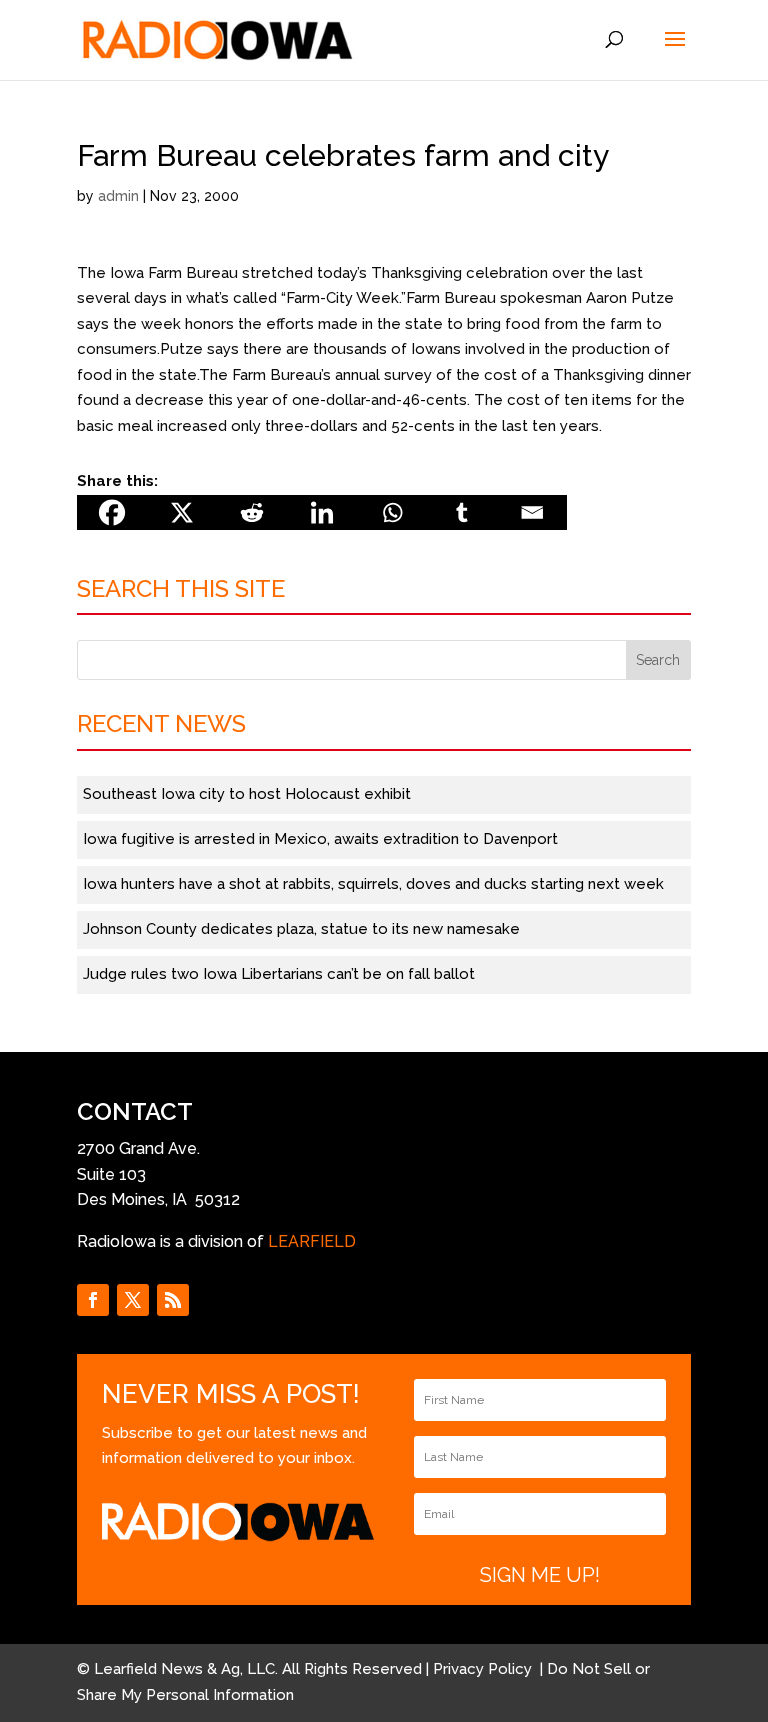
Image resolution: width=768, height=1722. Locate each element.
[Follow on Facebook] (93, 1300)
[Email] (532, 512)
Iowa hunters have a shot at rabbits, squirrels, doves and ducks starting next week (373, 884)
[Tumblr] (462, 512)
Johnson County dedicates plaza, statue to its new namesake (301, 929)
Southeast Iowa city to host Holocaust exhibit (247, 794)
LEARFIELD (312, 1241)
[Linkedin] (322, 512)
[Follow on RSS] (173, 1300)
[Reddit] (252, 512)
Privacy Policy (484, 1669)
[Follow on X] (133, 1300)
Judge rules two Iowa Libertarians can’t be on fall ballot (279, 974)
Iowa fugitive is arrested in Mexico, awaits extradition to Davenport (320, 839)
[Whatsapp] (392, 512)
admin (118, 196)
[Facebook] (112, 512)
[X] (182, 512)
